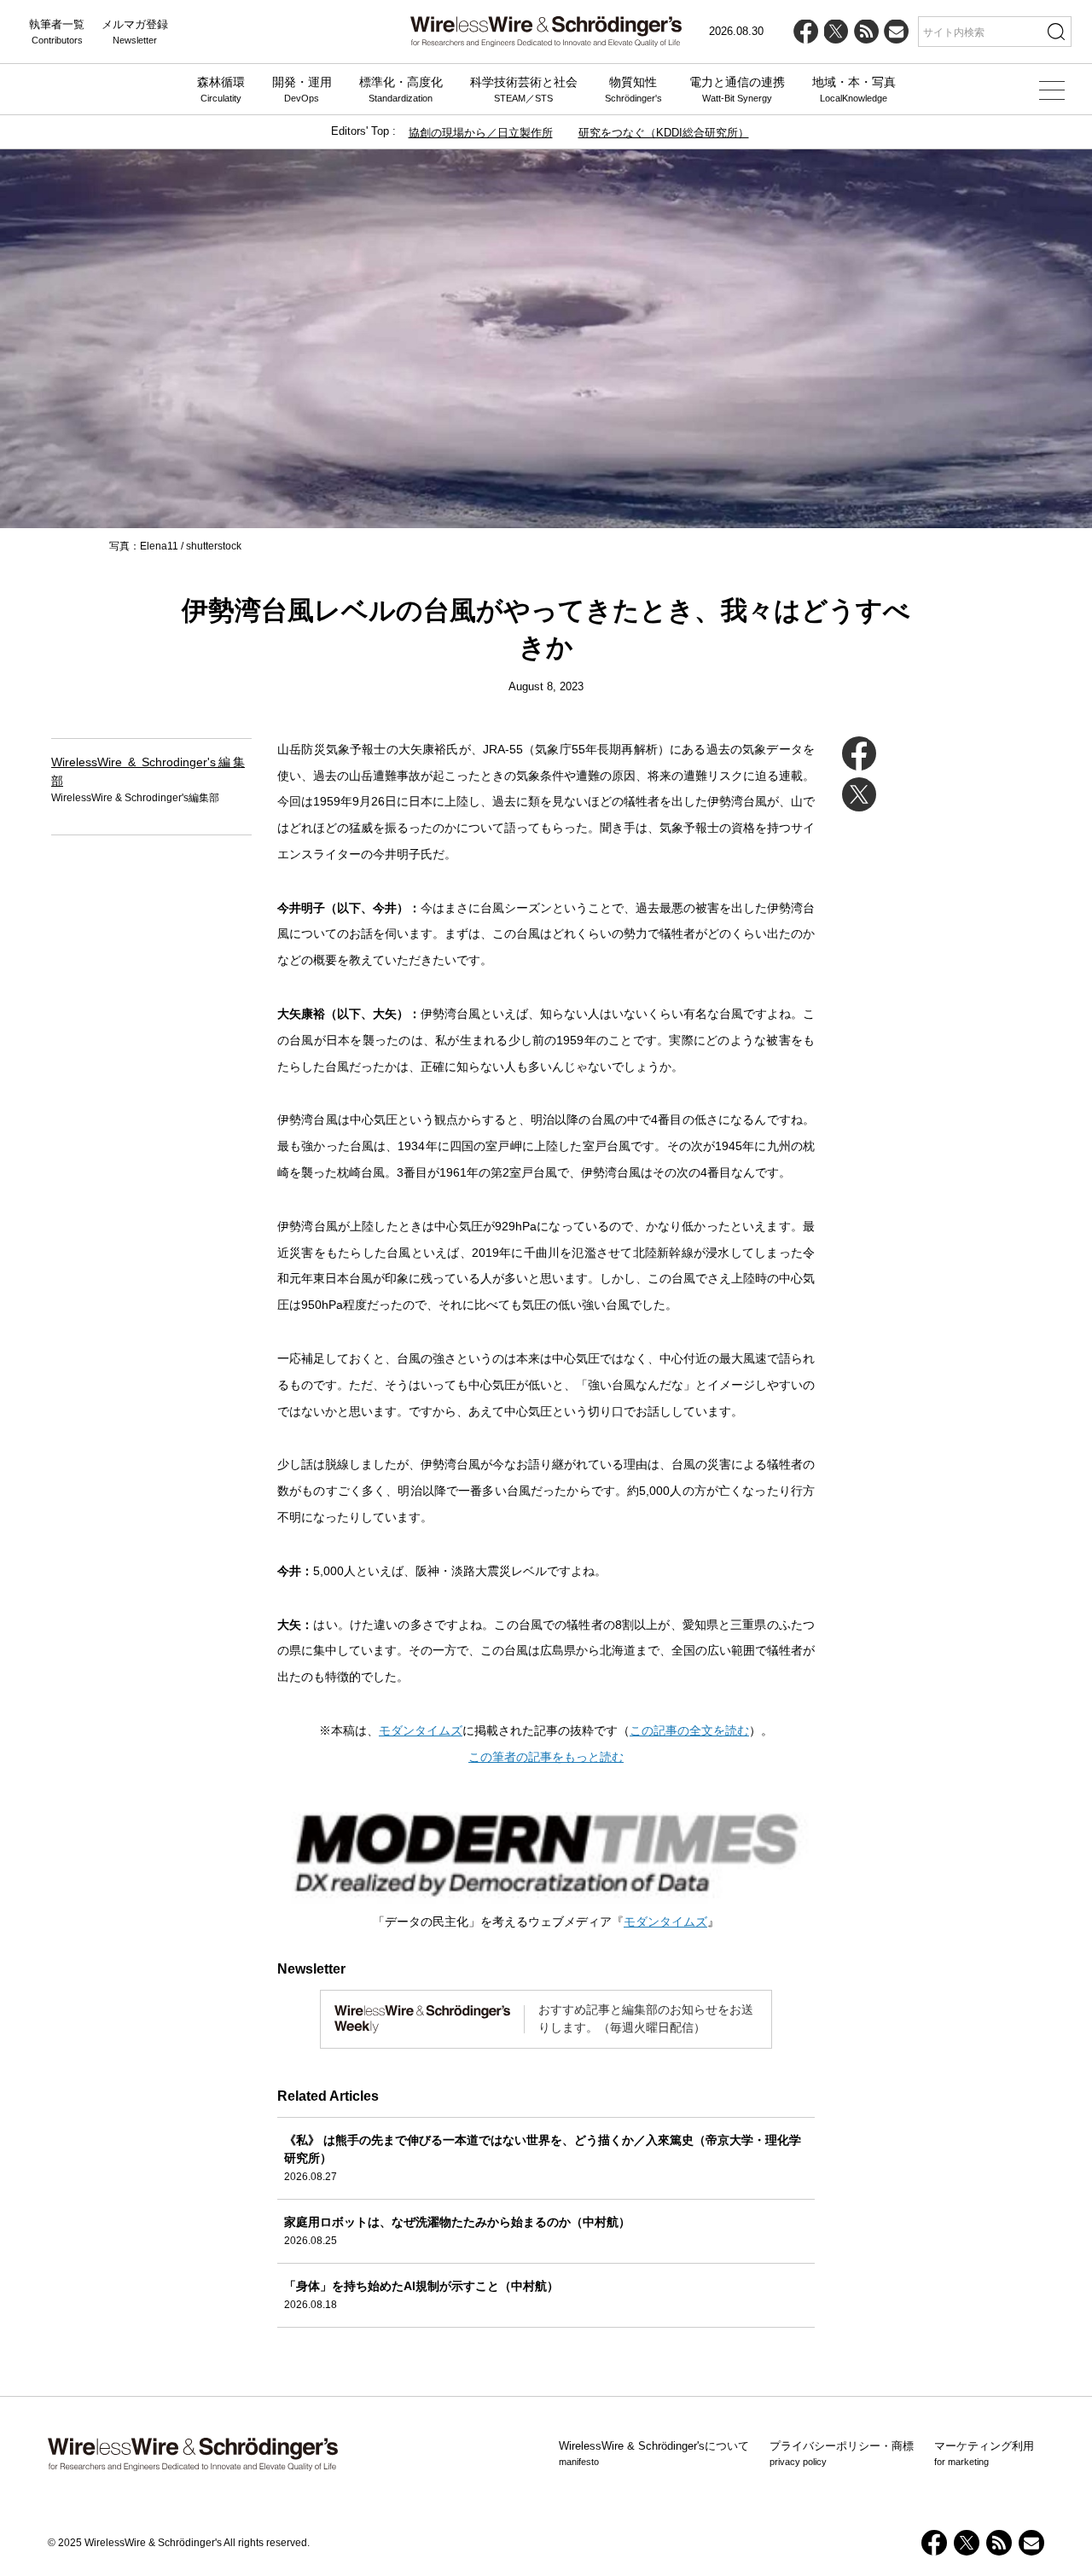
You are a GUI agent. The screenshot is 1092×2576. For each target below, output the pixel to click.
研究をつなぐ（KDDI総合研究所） (664, 133)
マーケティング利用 (984, 2453)
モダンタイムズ (421, 1730)
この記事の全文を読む (689, 1730)
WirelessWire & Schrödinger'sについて (654, 2453)
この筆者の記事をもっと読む (546, 1757)
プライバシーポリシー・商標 (842, 2453)
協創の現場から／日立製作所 (481, 133)
